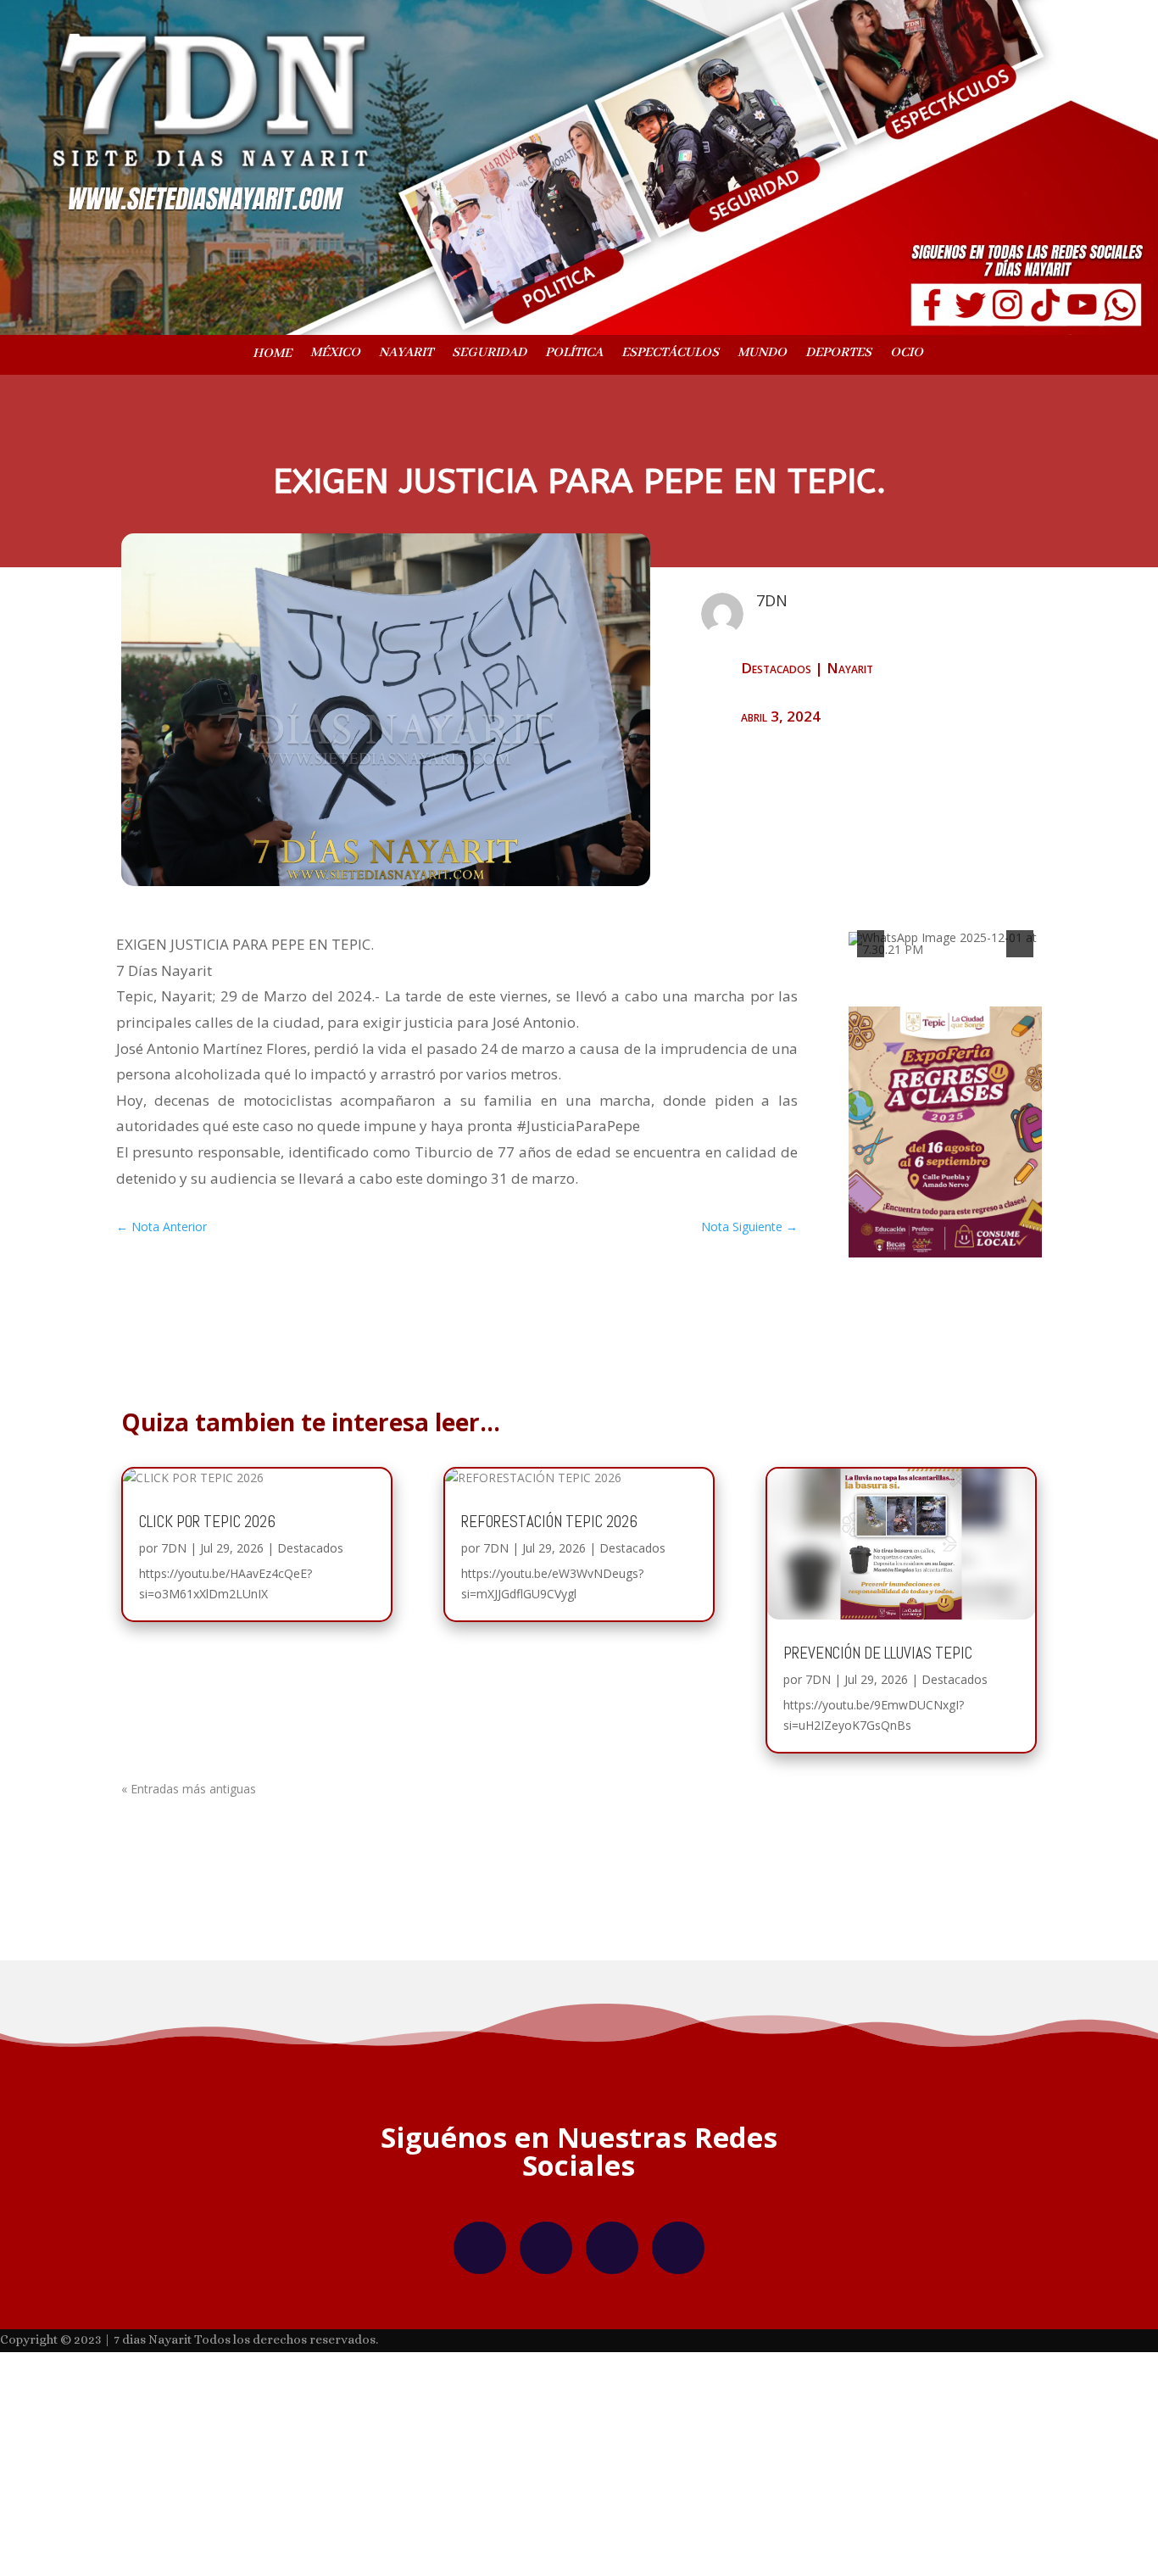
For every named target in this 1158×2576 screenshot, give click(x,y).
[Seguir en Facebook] (480, 2418)
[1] (927, 1102)
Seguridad (489, 354)
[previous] (871, 1024)
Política (574, 354)
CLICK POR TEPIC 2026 (207, 1691)
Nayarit (406, 354)
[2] (945, 1102)
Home (272, 354)
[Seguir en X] (612, 2418)
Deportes (838, 354)
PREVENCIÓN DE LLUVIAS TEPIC (878, 1823)
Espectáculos (670, 354)
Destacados (776, 668)
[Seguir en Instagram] (546, 2418)
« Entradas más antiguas (189, 1958)
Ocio (907, 354)
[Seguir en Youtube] (678, 2418)
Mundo (762, 354)
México (335, 354)
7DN (174, 1717)
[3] (963, 1102)
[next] (1020, 1024)
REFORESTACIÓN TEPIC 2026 (549, 1691)
